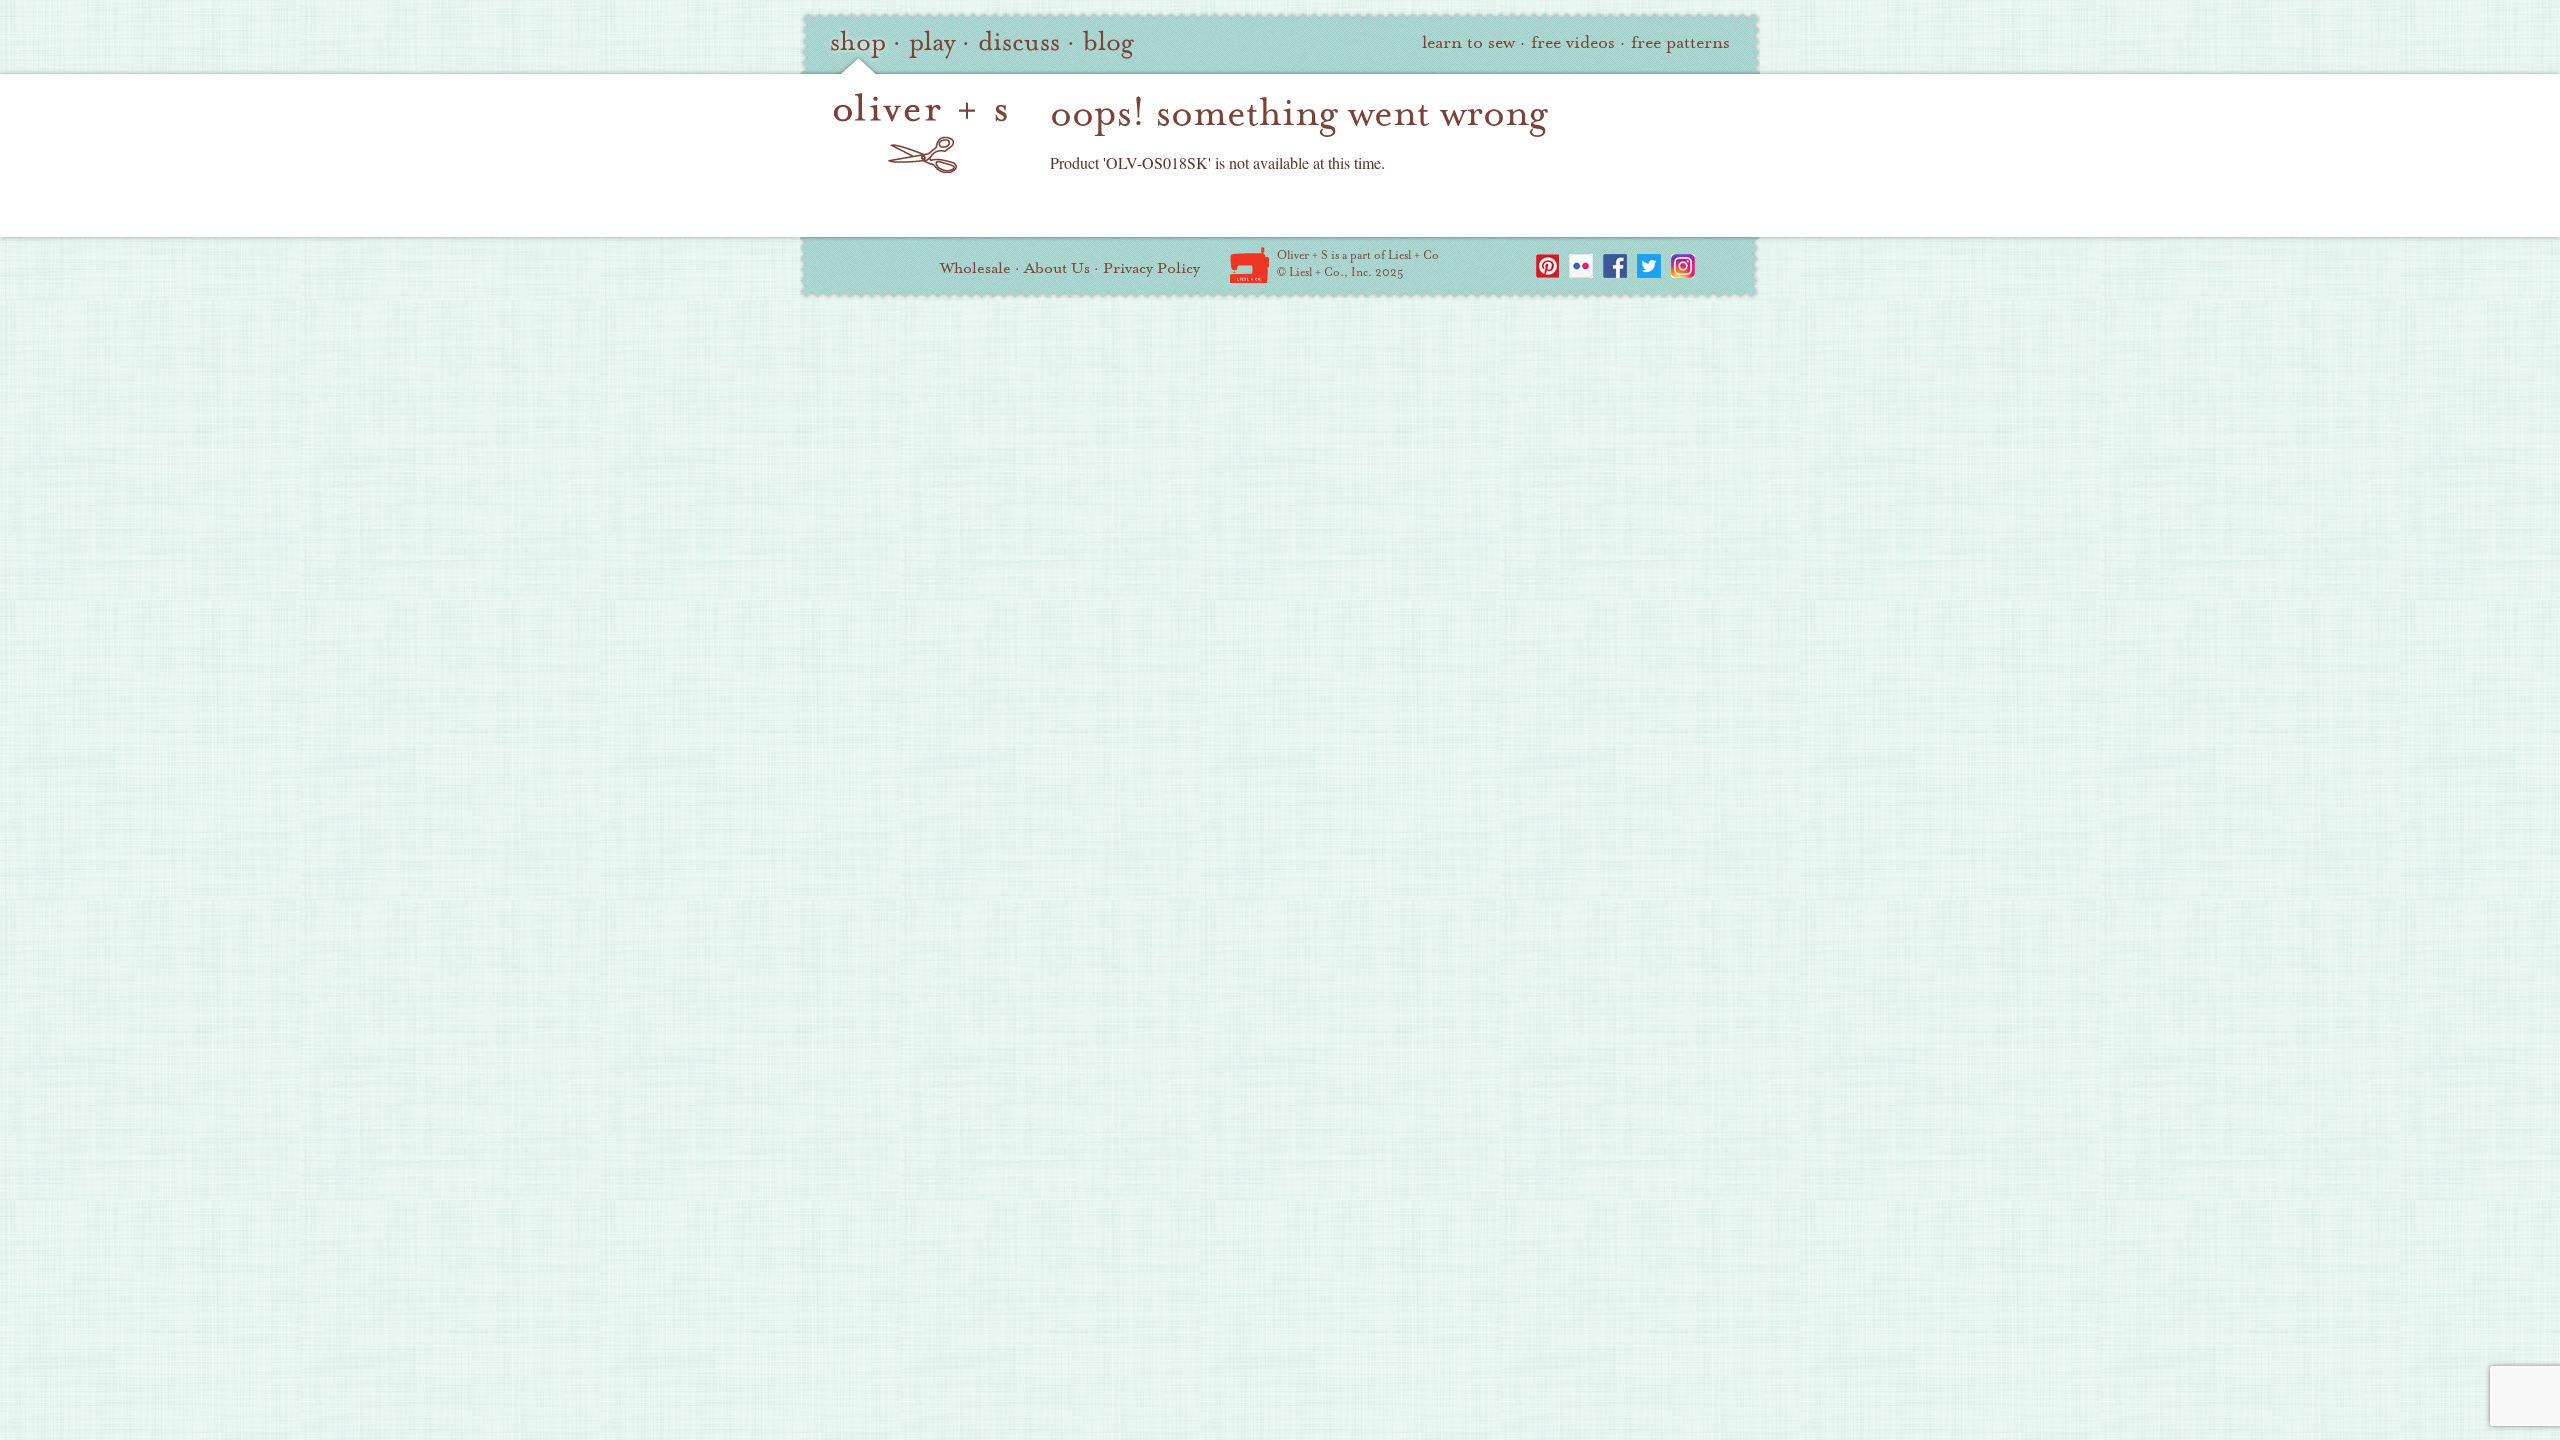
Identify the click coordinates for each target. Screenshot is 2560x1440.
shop (858, 42)
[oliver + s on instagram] (1683, 266)
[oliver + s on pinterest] (1547, 266)
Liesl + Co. (1249, 265)
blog (1108, 42)
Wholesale (975, 268)
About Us (1057, 268)
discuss (1019, 42)
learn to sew (1468, 42)
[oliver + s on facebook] (1615, 266)
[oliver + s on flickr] (1581, 266)
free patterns (1680, 42)
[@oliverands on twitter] (1649, 266)
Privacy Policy (1151, 268)
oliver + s (920, 133)
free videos (1573, 42)
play (932, 42)
